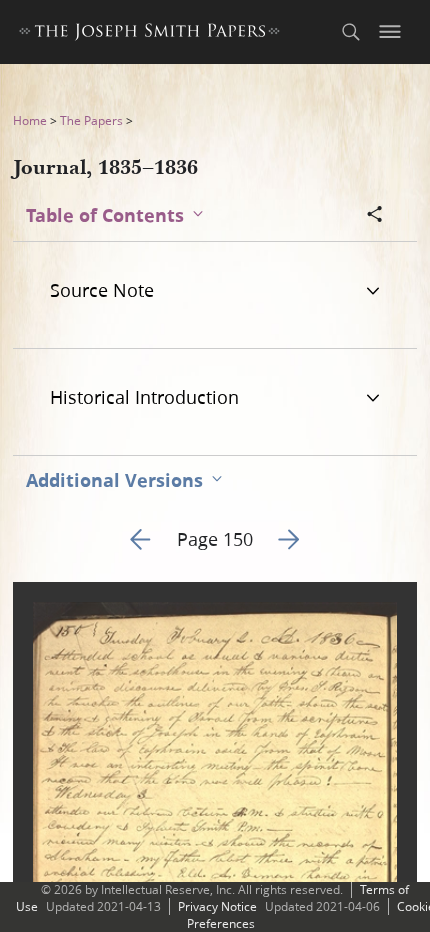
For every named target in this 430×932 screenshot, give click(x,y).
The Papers (91, 120)
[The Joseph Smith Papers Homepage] (149, 34)
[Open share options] (375, 216)
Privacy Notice (217, 906)
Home (30, 120)
